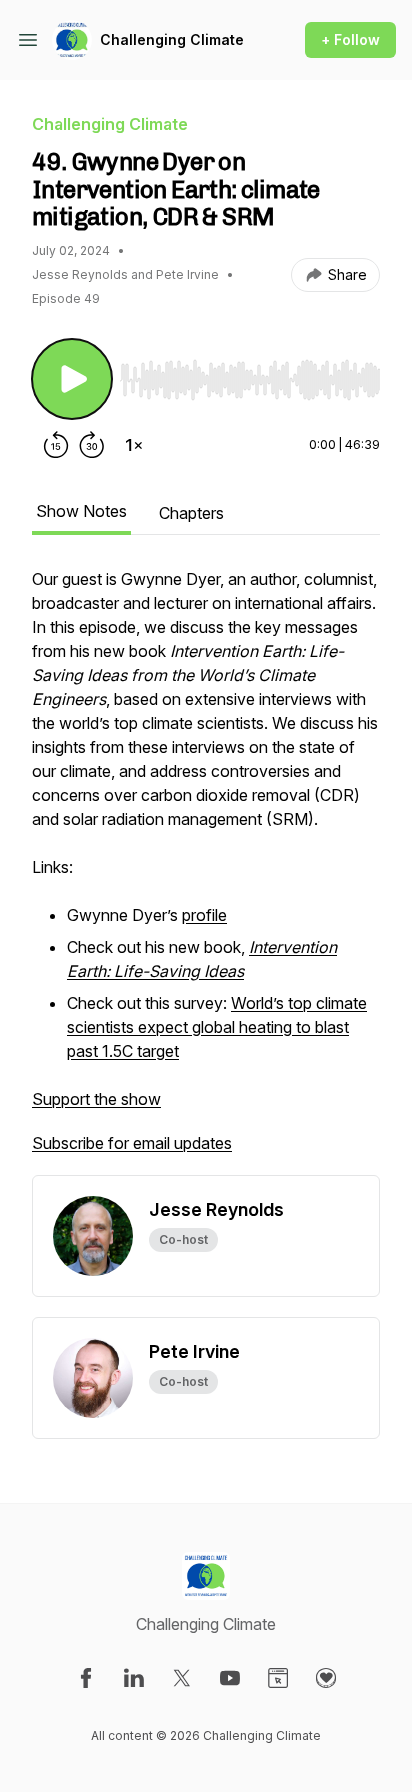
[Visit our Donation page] (326, 1678)
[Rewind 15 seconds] (56, 445)
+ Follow (350, 39)
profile (204, 915)
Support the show (96, 1099)
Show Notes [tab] (81, 511)
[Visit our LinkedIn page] (134, 1678)
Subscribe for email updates (132, 1143)
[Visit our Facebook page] (86, 1678)
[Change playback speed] (134, 445)
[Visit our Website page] (278, 1678)
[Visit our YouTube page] (230, 1678)
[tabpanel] (206, 871)
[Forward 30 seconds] (92, 445)
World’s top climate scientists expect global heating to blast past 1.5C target (217, 1027)
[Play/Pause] (72, 379)
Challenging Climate (172, 39)
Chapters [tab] (191, 513)
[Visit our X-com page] (182, 1678)
